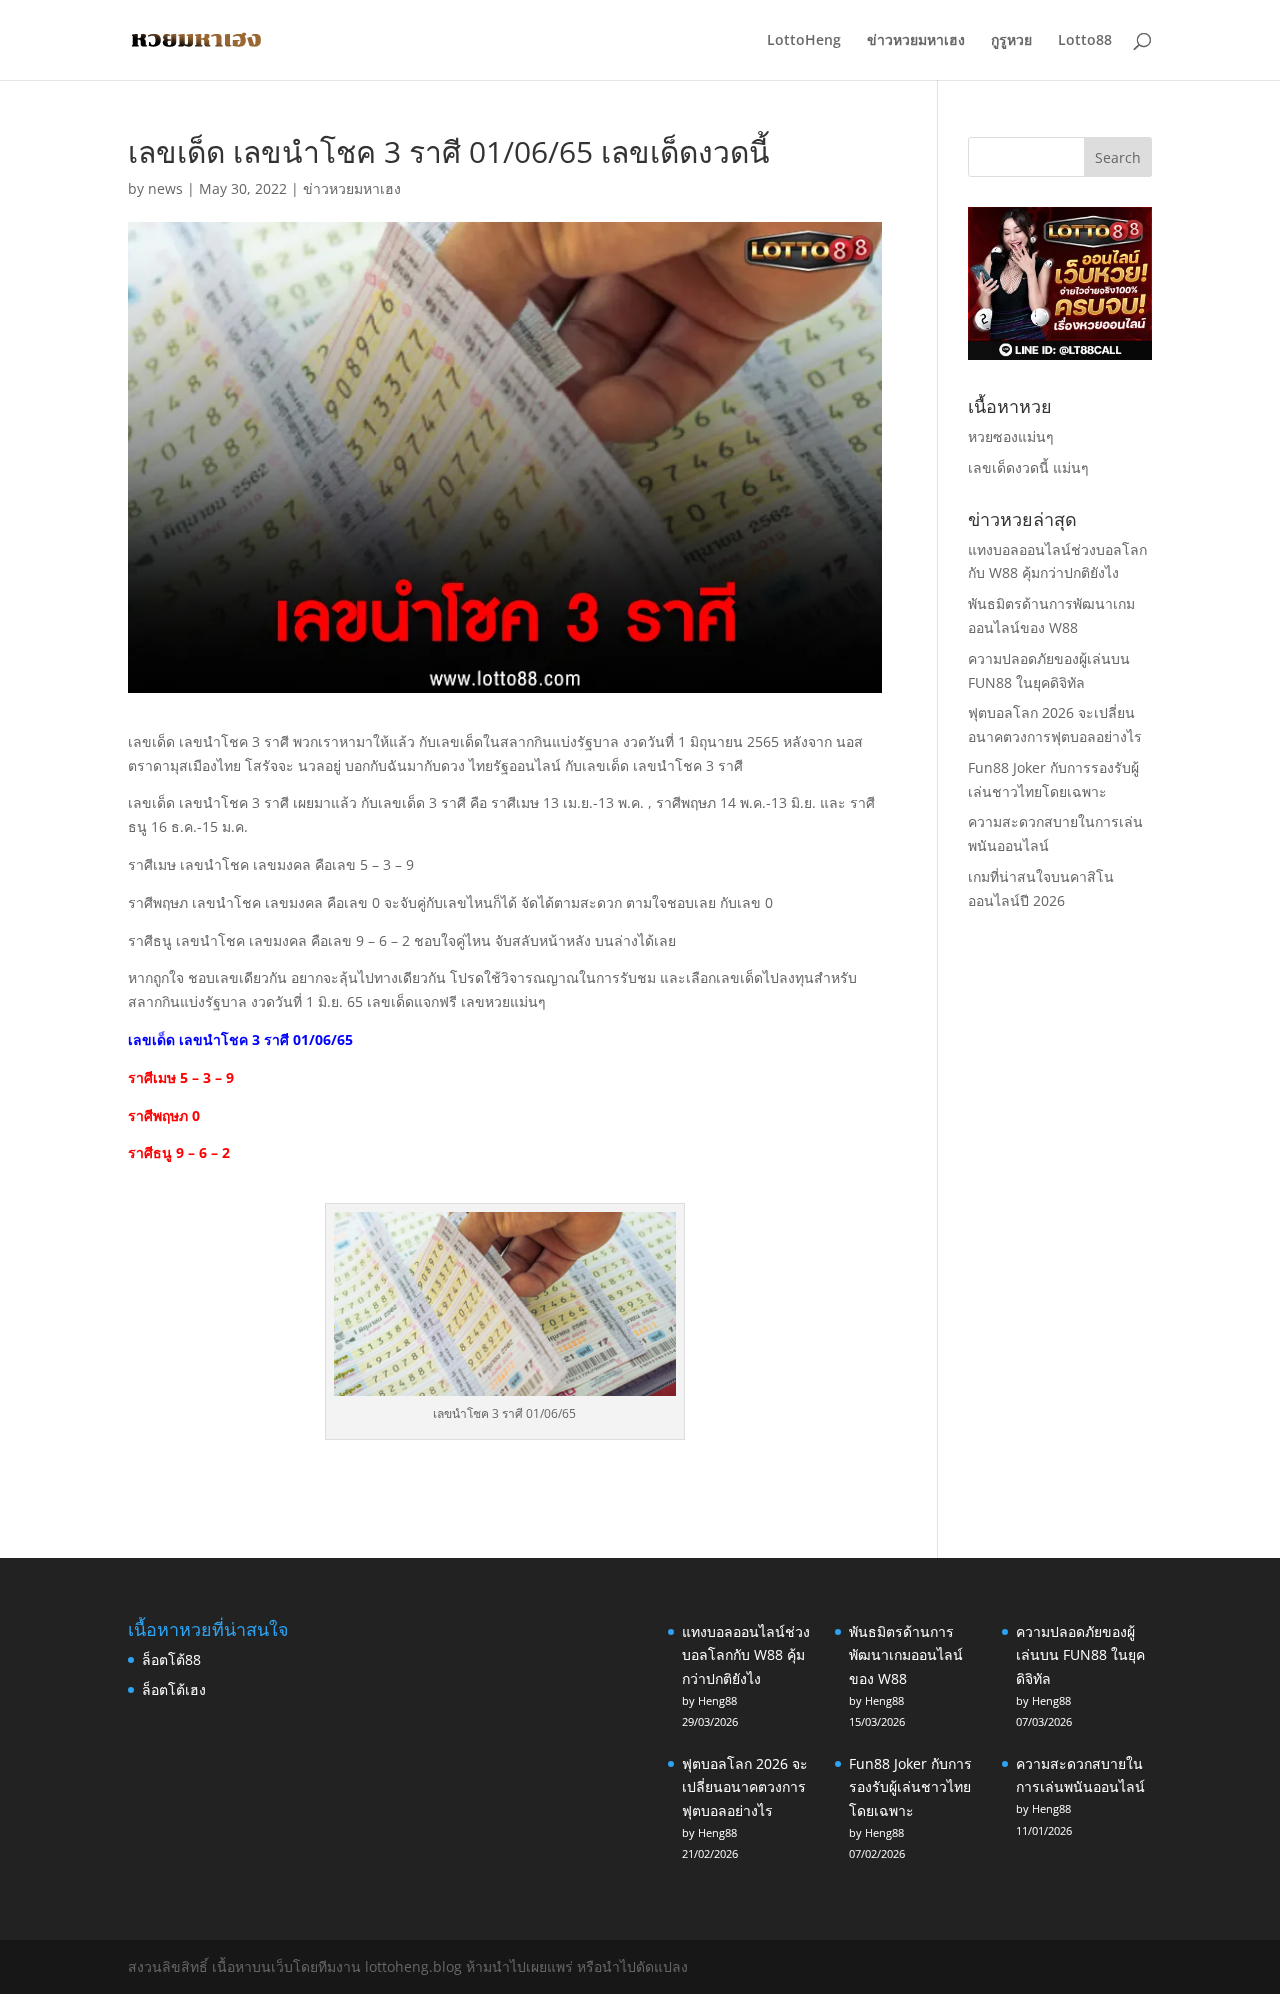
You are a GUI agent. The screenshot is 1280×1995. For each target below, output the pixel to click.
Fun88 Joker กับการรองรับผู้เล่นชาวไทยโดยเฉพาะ (910, 1787)
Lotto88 (1085, 41)
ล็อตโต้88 (171, 1659)
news (165, 188)
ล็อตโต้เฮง (174, 1689)
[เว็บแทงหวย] (1060, 354)
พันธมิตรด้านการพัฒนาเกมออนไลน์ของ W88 (906, 1655)
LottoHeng (804, 41)
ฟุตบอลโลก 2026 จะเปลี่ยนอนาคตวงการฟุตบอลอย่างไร (745, 1787)
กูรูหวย (1011, 41)
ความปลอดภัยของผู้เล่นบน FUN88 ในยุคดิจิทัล (1080, 1655)
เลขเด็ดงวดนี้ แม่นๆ (1028, 467)
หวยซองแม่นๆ (1011, 436)
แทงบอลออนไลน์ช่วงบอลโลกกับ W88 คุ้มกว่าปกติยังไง (746, 1655)
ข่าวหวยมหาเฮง (916, 41)
